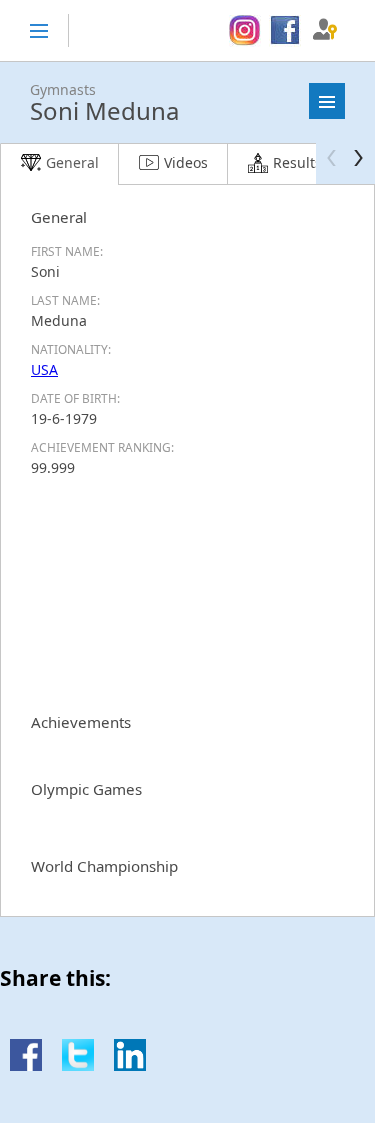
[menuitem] (244, 31)
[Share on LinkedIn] (130, 1065)
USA (44, 369)
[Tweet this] (78, 1065)
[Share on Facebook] (26, 1065)
